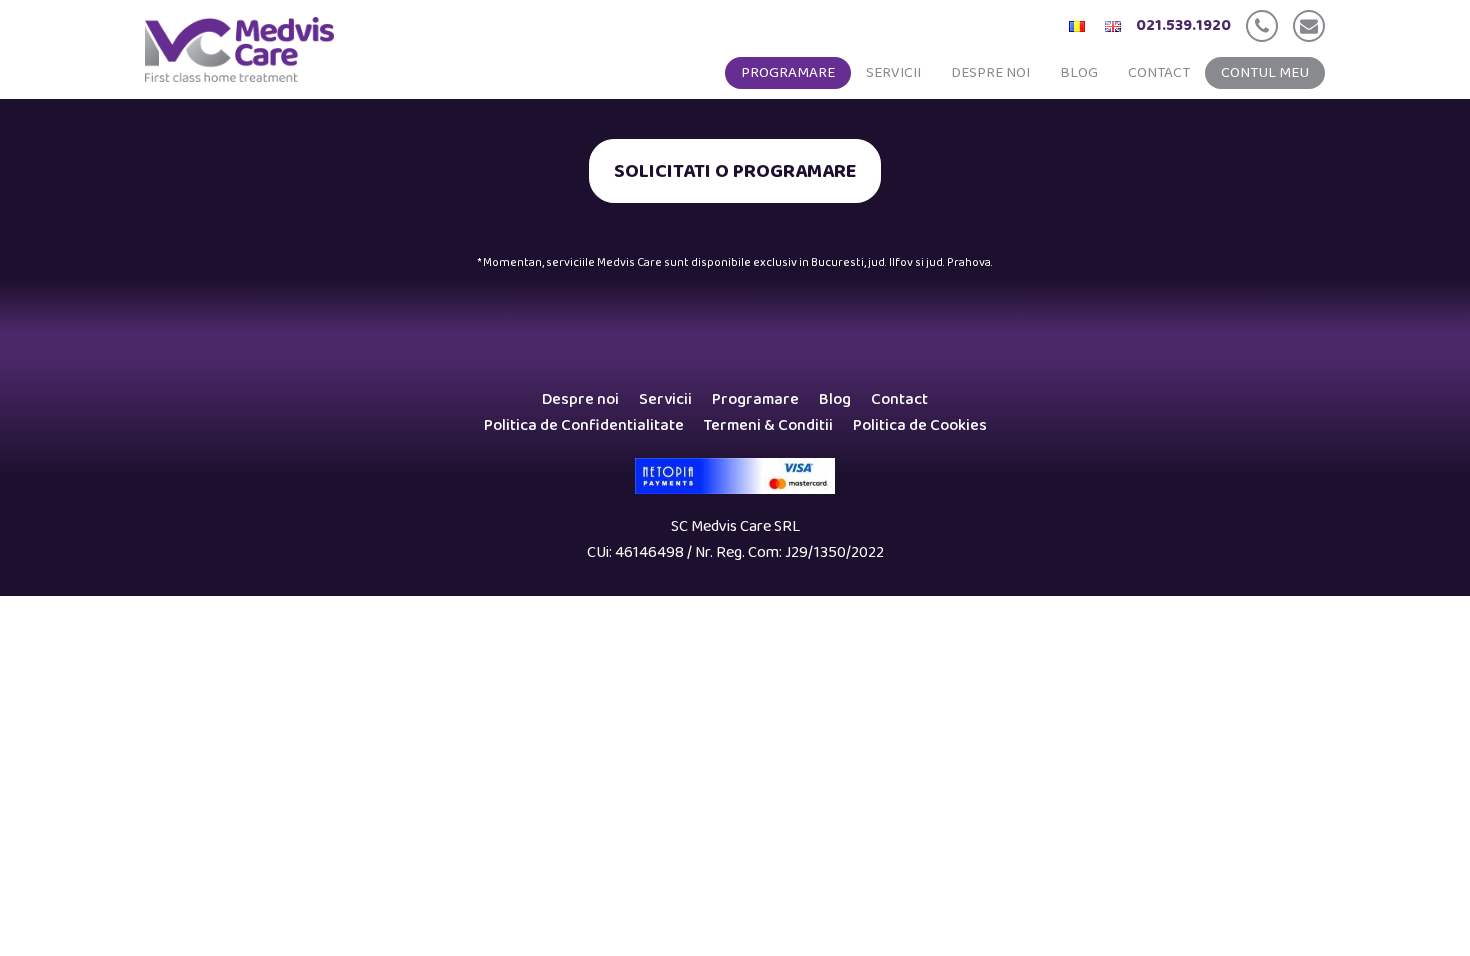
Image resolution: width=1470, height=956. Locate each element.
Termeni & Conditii (768, 425)
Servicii (893, 73)
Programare (788, 73)
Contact (1159, 73)
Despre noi (990, 73)
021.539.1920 (1183, 25)
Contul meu (1265, 73)
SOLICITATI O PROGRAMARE (735, 171)
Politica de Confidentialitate (584, 425)
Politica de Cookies (920, 425)
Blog (1079, 73)
